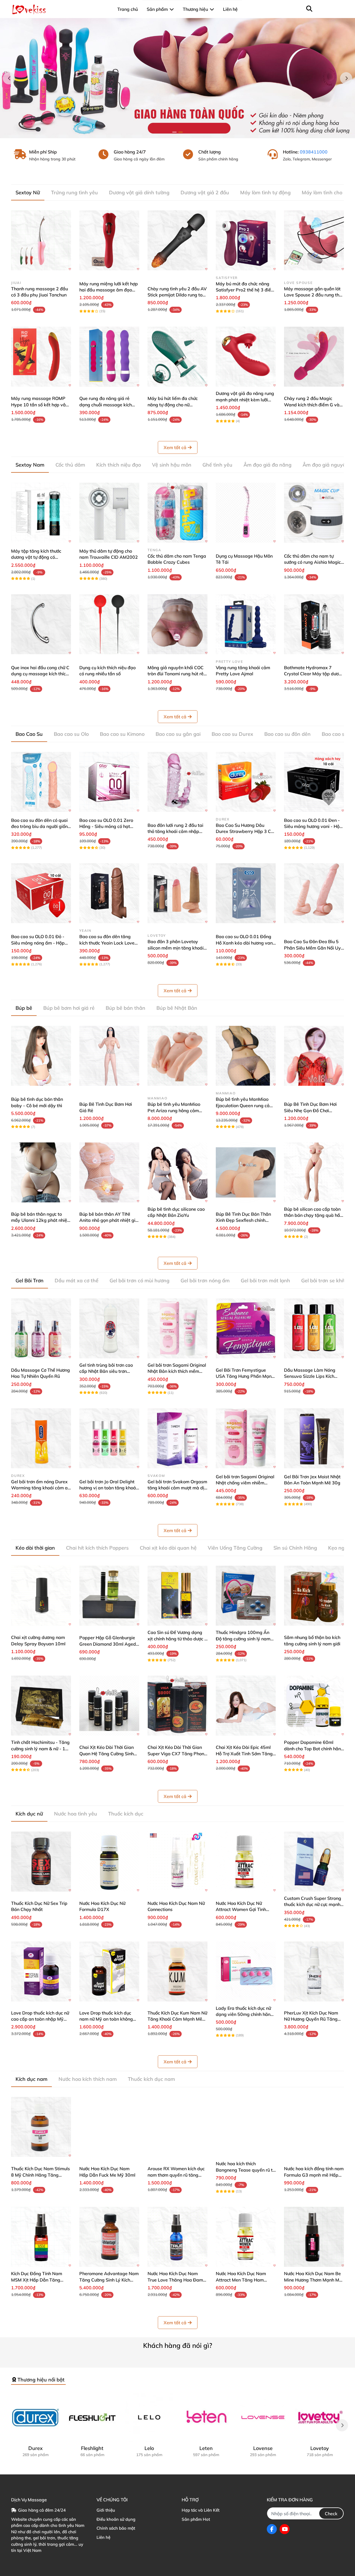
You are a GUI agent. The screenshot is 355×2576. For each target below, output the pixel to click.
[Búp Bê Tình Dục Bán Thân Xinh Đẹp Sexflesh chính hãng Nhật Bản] (246, 1172)
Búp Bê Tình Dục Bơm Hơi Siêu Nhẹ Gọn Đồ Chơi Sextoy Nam (310, 1110)
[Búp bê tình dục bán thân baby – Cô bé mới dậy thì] (41, 1056)
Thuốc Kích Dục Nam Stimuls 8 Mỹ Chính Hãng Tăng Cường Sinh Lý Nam (40, 2175)
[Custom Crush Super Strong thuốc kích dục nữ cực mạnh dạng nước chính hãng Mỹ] (314, 1862)
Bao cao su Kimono (122, 734)
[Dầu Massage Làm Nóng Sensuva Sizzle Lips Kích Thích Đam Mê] (314, 1328)
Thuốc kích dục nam (151, 2079)
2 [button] (181, 132)
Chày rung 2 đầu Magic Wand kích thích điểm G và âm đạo (312, 405)
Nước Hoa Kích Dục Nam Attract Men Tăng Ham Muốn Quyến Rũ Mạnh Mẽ (242, 2280)
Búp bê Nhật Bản (177, 1008)
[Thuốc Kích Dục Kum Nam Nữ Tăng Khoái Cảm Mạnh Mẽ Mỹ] (177, 1971)
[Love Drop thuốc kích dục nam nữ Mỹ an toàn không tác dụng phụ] (109, 1971)
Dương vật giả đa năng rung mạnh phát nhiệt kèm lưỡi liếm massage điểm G (245, 400)
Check (331, 2514)
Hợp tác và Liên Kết (201, 2510)
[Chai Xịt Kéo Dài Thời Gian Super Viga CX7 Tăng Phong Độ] (177, 1706)
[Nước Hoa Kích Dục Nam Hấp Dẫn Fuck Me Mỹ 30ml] (109, 2127)
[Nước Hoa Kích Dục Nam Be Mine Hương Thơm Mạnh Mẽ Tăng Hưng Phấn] (314, 2237)
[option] (177, 78)
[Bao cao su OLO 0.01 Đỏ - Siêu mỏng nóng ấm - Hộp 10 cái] (41, 893)
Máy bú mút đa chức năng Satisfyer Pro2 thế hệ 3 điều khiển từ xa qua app (245, 290)
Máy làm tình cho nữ (326, 192)
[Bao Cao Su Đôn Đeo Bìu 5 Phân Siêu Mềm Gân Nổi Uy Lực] (314, 893)
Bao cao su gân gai (178, 734)
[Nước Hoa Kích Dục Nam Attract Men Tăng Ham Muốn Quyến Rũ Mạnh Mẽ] (246, 2237)
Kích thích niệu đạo (119, 465)
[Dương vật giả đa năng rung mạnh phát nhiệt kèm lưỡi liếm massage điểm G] (246, 357)
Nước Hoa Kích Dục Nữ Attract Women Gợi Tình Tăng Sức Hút (241, 1909)
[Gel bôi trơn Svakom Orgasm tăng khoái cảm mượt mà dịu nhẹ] (177, 1438)
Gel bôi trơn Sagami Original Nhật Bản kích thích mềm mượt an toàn (177, 1371)
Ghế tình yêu (217, 465)
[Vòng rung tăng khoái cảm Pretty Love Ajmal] (246, 624)
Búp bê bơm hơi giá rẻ (69, 1008)
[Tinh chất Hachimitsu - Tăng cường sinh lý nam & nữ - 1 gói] (41, 1706)
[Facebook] (272, 2529)
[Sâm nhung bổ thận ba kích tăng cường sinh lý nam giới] (314, 1596)
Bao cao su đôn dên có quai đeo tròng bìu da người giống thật (41, 826)
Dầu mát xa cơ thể (77, 1281)
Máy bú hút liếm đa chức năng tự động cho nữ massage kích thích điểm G (175, 405)
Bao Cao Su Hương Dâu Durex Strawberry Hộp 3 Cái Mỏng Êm (245, 831)
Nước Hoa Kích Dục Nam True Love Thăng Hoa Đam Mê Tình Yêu (175, 2280)
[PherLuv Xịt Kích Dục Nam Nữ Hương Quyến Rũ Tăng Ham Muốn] (314, 1971)
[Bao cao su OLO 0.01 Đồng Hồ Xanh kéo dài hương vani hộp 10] (246, 893)
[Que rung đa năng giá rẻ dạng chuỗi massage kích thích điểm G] (109, 357)
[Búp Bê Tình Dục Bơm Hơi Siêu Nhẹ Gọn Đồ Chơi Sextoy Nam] (314, 1056)
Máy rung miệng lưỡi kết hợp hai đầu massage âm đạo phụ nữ (109, 290)
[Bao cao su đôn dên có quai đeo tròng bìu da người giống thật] (41, 782)
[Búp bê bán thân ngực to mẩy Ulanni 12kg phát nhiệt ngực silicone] (41, 1172)
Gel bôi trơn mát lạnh (265, 1281)
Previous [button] (9, 78)
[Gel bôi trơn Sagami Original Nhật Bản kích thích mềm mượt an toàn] (177, 1328)
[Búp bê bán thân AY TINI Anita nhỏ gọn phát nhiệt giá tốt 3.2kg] (109, 1172)
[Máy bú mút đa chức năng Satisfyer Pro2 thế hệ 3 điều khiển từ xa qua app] (246, 240)
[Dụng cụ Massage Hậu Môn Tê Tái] (246, 513)
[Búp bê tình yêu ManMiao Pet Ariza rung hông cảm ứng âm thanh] (177, 1056)
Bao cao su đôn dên (287, 734)
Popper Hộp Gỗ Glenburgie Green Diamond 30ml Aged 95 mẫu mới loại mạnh (108, 1644)
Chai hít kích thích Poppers (97, 1548)
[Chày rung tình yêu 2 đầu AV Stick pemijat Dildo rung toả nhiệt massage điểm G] (177, 240)
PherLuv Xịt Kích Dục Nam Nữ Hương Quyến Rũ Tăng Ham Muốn (311, 2019)
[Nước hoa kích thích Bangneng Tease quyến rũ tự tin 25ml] (246, 2127)
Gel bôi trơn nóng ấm (205, 1281)
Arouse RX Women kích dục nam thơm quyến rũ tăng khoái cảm (176, 2175)
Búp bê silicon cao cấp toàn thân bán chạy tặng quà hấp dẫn (313, 1215)
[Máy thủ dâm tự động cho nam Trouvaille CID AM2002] (109, 513)
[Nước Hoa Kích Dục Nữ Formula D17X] (109, 1862)
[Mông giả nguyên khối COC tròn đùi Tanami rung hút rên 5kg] (177, 624)
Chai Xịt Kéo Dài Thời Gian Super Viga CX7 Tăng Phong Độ (177, 1753)
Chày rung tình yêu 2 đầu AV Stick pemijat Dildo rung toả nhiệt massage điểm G (177, 295)
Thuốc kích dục (126, 1814)
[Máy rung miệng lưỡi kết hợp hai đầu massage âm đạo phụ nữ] (109, 240)
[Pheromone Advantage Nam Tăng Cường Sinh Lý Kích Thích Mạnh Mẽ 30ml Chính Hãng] (109, 2237)
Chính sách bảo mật (116, 2528)
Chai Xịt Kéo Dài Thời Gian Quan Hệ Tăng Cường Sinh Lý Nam (106, 1753)
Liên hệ (103, 2537)
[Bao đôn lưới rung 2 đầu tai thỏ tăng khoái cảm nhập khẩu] (177, 782)
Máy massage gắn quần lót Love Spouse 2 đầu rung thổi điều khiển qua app (313, 295)
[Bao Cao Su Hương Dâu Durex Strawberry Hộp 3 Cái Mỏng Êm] (246, 782)
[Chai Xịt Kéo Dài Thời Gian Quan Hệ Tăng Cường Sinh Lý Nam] (109, 1706)
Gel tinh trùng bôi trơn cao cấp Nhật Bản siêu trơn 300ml (106, 1371)
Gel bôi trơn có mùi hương (140, 1281)
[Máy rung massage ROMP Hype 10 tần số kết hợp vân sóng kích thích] (41, 357)
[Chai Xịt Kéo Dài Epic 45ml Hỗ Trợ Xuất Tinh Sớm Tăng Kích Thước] (246, 1706)
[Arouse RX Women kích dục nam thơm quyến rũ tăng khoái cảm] (177, 2127)
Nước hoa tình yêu (76, 1814)
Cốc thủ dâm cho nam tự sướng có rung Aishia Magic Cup (312, 562)
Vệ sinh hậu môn (172, 465)
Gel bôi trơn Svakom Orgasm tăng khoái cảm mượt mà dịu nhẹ (177, 1488)
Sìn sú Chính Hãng (295, 1548)
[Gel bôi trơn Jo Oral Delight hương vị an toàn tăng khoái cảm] (109, 1438)
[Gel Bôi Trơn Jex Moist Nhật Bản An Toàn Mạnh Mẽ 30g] (314, 1438)
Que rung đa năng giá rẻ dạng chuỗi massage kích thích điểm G (106, 405)
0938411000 (314, 152)
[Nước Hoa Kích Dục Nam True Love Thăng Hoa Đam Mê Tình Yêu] (177, 2237)
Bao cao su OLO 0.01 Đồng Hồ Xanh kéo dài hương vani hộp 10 (245, 943)
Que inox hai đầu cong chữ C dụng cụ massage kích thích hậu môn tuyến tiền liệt (40, 674)
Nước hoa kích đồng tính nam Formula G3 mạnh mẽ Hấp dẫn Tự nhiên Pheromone (314, 2175)
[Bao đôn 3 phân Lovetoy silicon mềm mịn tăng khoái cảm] (177, 893)
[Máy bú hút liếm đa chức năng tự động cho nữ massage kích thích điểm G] (177, 357)
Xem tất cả (175, 447)
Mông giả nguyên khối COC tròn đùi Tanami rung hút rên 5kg (177, 674)
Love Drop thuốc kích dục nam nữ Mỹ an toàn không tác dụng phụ (106, 2019)
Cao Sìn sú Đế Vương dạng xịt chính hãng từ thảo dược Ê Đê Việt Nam (177, 1639)
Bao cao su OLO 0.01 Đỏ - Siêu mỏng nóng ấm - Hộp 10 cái (38, 943)
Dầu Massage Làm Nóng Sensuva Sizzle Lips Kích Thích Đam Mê (310, 1376)
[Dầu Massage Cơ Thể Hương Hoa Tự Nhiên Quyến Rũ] (41, 1328)
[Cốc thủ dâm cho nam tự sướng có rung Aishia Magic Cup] (314, 513)
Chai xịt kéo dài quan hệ (168, 1548)
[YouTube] (285, 2529)
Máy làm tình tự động (265, 192)
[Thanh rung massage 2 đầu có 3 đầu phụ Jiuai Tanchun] (41, 240)
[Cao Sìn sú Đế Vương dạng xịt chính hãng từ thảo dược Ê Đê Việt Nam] (177, 1596)
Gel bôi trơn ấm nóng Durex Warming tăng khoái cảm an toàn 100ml (41, 1488)
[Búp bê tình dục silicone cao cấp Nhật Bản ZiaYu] (177, 1172)
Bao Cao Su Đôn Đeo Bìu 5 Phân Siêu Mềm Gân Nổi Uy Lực (312, 948)
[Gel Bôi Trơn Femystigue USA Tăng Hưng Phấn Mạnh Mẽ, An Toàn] (246, 1328)
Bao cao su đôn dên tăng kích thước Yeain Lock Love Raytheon (107, 943)
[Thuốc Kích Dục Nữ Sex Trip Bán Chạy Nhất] (41, 1862)
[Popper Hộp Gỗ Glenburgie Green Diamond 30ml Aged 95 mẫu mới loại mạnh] (109, 1596)
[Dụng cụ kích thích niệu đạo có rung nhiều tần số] (109, 624)
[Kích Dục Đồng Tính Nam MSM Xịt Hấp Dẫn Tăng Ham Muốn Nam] (41, 2237)
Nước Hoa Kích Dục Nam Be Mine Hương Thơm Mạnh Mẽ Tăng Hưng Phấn (313, 2280)
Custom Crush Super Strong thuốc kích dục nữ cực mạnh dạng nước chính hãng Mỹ (313, 1904)
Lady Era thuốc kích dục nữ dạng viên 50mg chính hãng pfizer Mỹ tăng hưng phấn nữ (245, 2014)
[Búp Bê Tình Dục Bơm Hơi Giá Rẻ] (109, 1056)
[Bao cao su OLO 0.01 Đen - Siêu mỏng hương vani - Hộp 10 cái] (314, 782)
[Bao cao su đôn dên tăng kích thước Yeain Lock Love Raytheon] (109, 893)
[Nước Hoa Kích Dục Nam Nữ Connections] (177, 1862)
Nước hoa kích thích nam (88, 2079)
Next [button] (346, 78)
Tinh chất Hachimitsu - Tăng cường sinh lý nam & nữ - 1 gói (40, 1748)
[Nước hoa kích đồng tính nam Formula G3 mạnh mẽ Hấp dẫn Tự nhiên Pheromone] (314, 2127)
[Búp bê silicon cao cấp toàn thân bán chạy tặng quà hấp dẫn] (314, 1172)
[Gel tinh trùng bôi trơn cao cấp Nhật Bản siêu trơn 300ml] (109, 1328)
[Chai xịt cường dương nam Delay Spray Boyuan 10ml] (41, 1596)
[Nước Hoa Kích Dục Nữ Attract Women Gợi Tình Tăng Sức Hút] (246, 1862)
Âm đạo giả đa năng (267, 465)
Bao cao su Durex (232, 734)
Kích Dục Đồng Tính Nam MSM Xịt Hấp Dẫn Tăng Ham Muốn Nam (37, 2280)
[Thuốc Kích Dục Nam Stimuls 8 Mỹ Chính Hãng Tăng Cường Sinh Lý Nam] (41, 2127)
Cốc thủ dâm (70, 465)
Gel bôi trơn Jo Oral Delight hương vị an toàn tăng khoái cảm (108, 1488)
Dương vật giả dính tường (139, 192)
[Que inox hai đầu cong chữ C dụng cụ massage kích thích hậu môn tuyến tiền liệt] (41, 624)
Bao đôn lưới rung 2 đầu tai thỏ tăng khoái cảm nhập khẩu (175, 831)
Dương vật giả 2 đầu (205, 192)
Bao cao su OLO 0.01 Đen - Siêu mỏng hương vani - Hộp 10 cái (313, 826)
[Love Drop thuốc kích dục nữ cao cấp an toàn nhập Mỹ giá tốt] (41, 1971)
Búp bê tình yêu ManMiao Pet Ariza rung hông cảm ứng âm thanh (174, 1110)
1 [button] (174, 132)
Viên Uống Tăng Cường (235, 1548)
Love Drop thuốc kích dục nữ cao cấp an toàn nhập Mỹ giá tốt (40, 2019)
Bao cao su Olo (71, 734)
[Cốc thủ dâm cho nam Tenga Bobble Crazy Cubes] (177, 513)
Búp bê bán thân (125, 1008)
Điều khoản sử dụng (116, 2519)
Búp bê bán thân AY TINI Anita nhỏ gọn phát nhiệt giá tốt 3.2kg (109, 1220)
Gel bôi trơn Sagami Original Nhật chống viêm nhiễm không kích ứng (245, 1483)
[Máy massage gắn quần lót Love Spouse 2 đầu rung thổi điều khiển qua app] (314, 240)
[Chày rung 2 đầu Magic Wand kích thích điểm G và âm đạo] (314, 357)
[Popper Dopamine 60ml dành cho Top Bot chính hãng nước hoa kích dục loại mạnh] (314, 1706)
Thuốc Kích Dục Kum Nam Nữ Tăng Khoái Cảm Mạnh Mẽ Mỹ (177, 2019)
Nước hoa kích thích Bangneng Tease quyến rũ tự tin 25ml (245, 2170)
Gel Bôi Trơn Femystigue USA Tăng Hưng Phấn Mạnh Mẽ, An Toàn (245, 1376)
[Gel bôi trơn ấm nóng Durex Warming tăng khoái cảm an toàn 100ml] (41, 1438)
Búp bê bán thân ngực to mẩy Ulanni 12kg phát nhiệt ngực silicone (40, 1220)
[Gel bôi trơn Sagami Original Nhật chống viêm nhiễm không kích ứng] (246, 1438)
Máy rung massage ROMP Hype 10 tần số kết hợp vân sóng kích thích (40, 405)
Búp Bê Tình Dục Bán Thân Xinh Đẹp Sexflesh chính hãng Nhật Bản (243, 1220)
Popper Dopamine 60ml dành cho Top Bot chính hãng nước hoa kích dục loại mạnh (314, 1748)
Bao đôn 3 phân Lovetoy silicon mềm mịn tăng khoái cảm (176, 948)
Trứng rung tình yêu (74, 192)
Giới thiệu (106, 2510)
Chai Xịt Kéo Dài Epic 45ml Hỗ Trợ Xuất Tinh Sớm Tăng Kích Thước (244, 1753)
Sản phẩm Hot (196, 2519)
